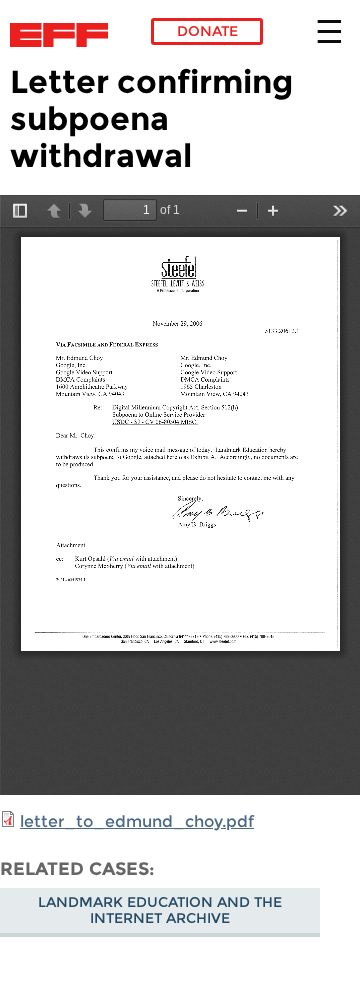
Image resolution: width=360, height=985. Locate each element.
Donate (207, 31)
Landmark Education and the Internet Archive (160, 910)
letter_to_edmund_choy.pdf (137, 821)
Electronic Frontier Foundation (64, 35)
